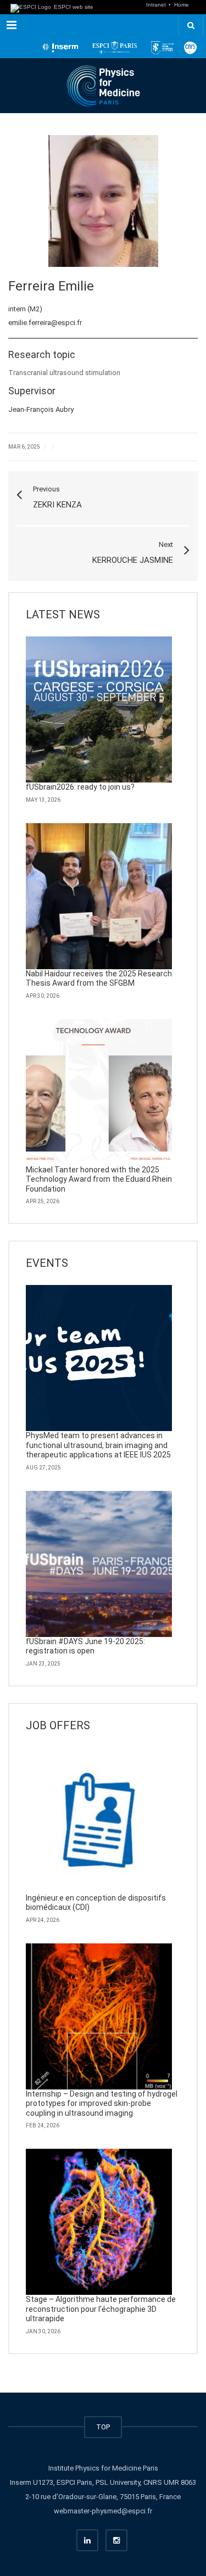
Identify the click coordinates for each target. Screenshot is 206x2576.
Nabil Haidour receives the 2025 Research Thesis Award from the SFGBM (99, 979)
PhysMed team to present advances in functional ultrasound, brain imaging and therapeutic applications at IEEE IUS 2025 (98, 1445)
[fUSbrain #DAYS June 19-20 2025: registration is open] (99, 1564)
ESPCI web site (73, 7)
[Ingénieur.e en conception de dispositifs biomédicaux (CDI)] (99, 1820)
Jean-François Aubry (41, 409)
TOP (103, 2427)
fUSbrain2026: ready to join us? (80, 787)
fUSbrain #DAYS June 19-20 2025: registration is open (85, 1646)
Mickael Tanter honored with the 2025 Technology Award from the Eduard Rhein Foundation (99, 1179)
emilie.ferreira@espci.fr (45, 323)
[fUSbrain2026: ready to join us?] (99, 709)
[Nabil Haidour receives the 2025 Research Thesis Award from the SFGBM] (99, 896)
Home (182, 5)
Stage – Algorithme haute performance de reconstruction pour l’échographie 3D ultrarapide (101, 2309)
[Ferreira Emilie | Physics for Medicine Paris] (103, 86)
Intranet (157, 5)
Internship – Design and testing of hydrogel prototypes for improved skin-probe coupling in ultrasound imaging (102, 2103)
